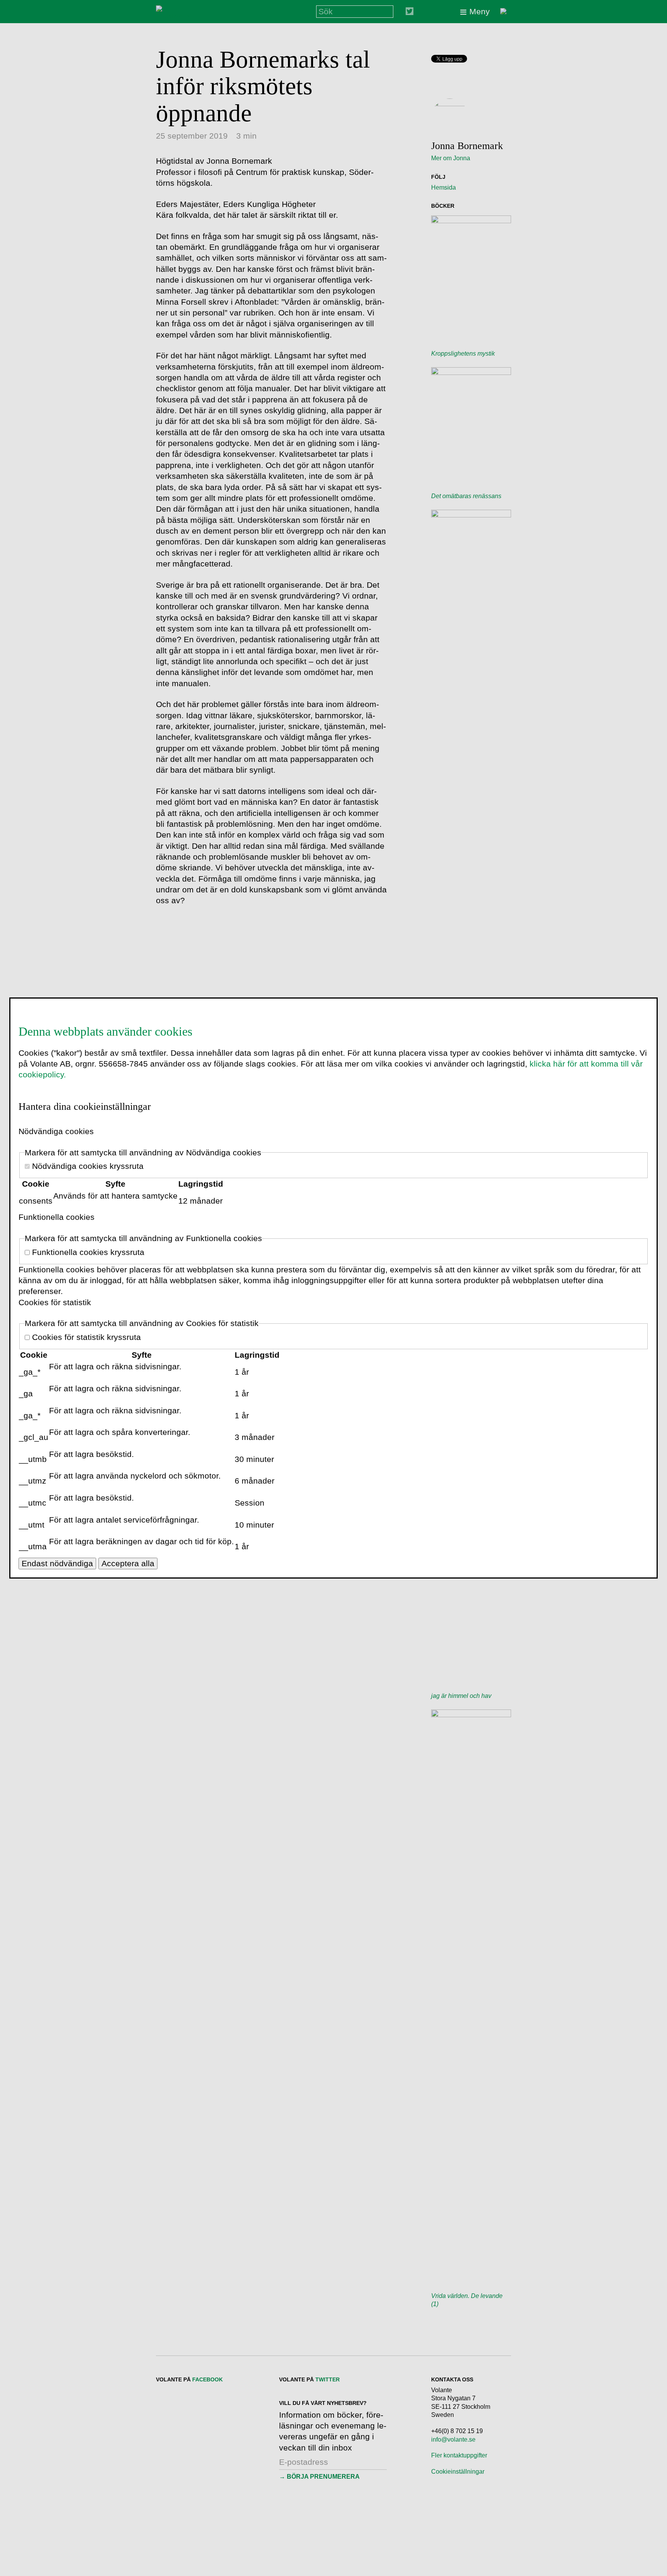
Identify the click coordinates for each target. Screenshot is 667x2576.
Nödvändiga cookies (56, 1131)
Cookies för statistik (55, 1302)
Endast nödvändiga (57, 1563)
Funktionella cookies (57, 1217)
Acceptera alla (128, 1563)
